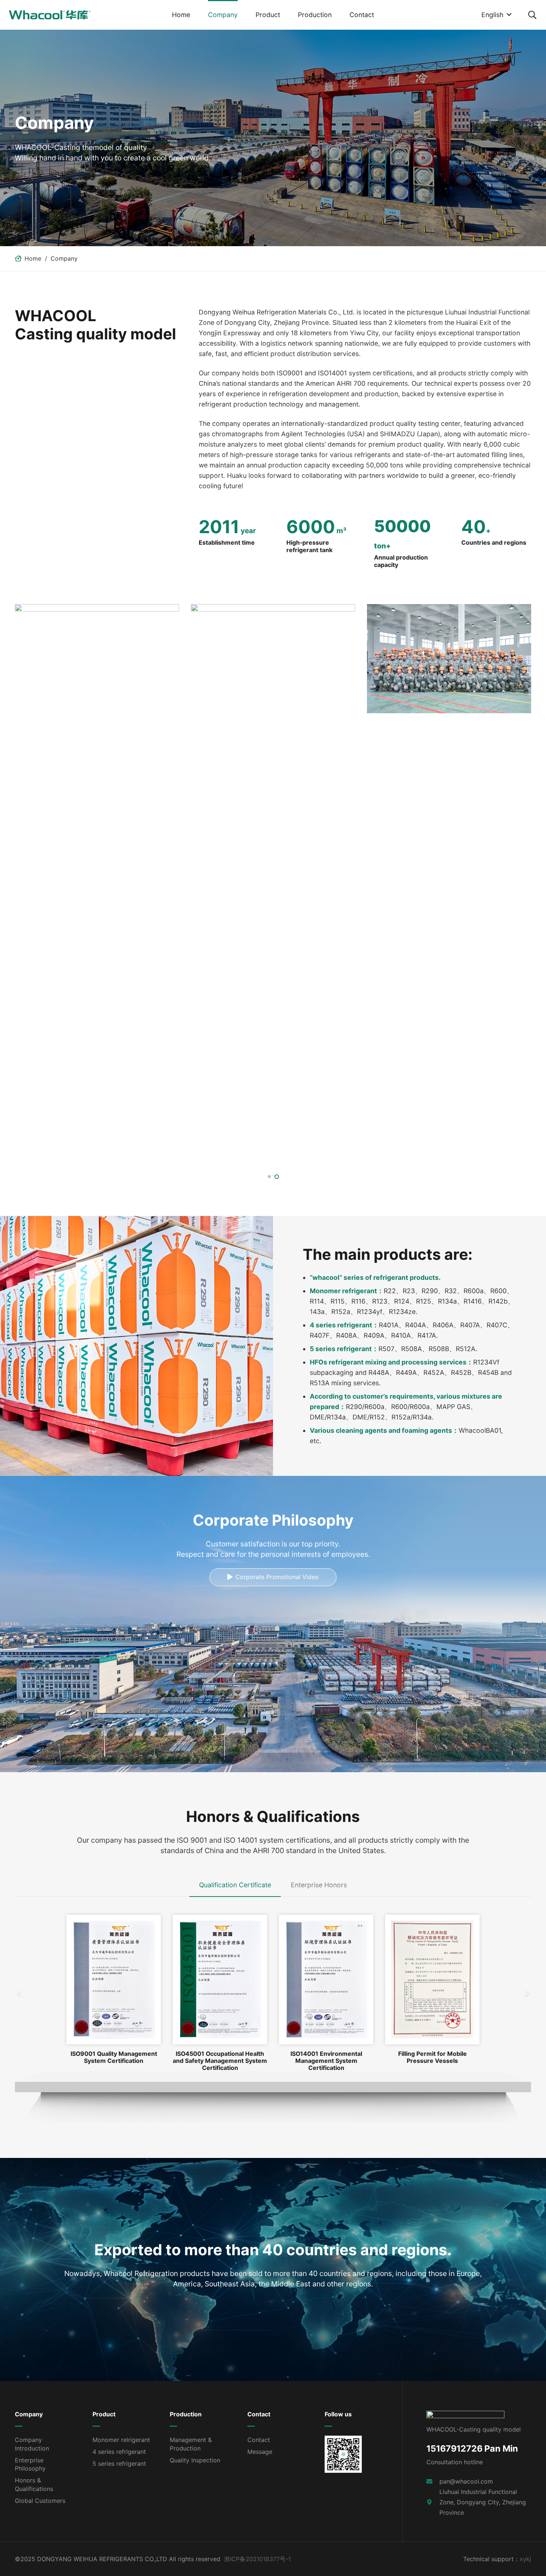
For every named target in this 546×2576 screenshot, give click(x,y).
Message (260, 2452)
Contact (259, 2440)
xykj (525, 2559)
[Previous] (19, 1993)
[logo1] (50, 15)
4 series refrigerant (119, 2452)
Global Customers (40, 2501)
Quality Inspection (195, 2460)
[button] (242, 15)
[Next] (527, 1993)
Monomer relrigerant (121, 2440)
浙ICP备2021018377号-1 (257, 2559)
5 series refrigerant (119, 2463)
